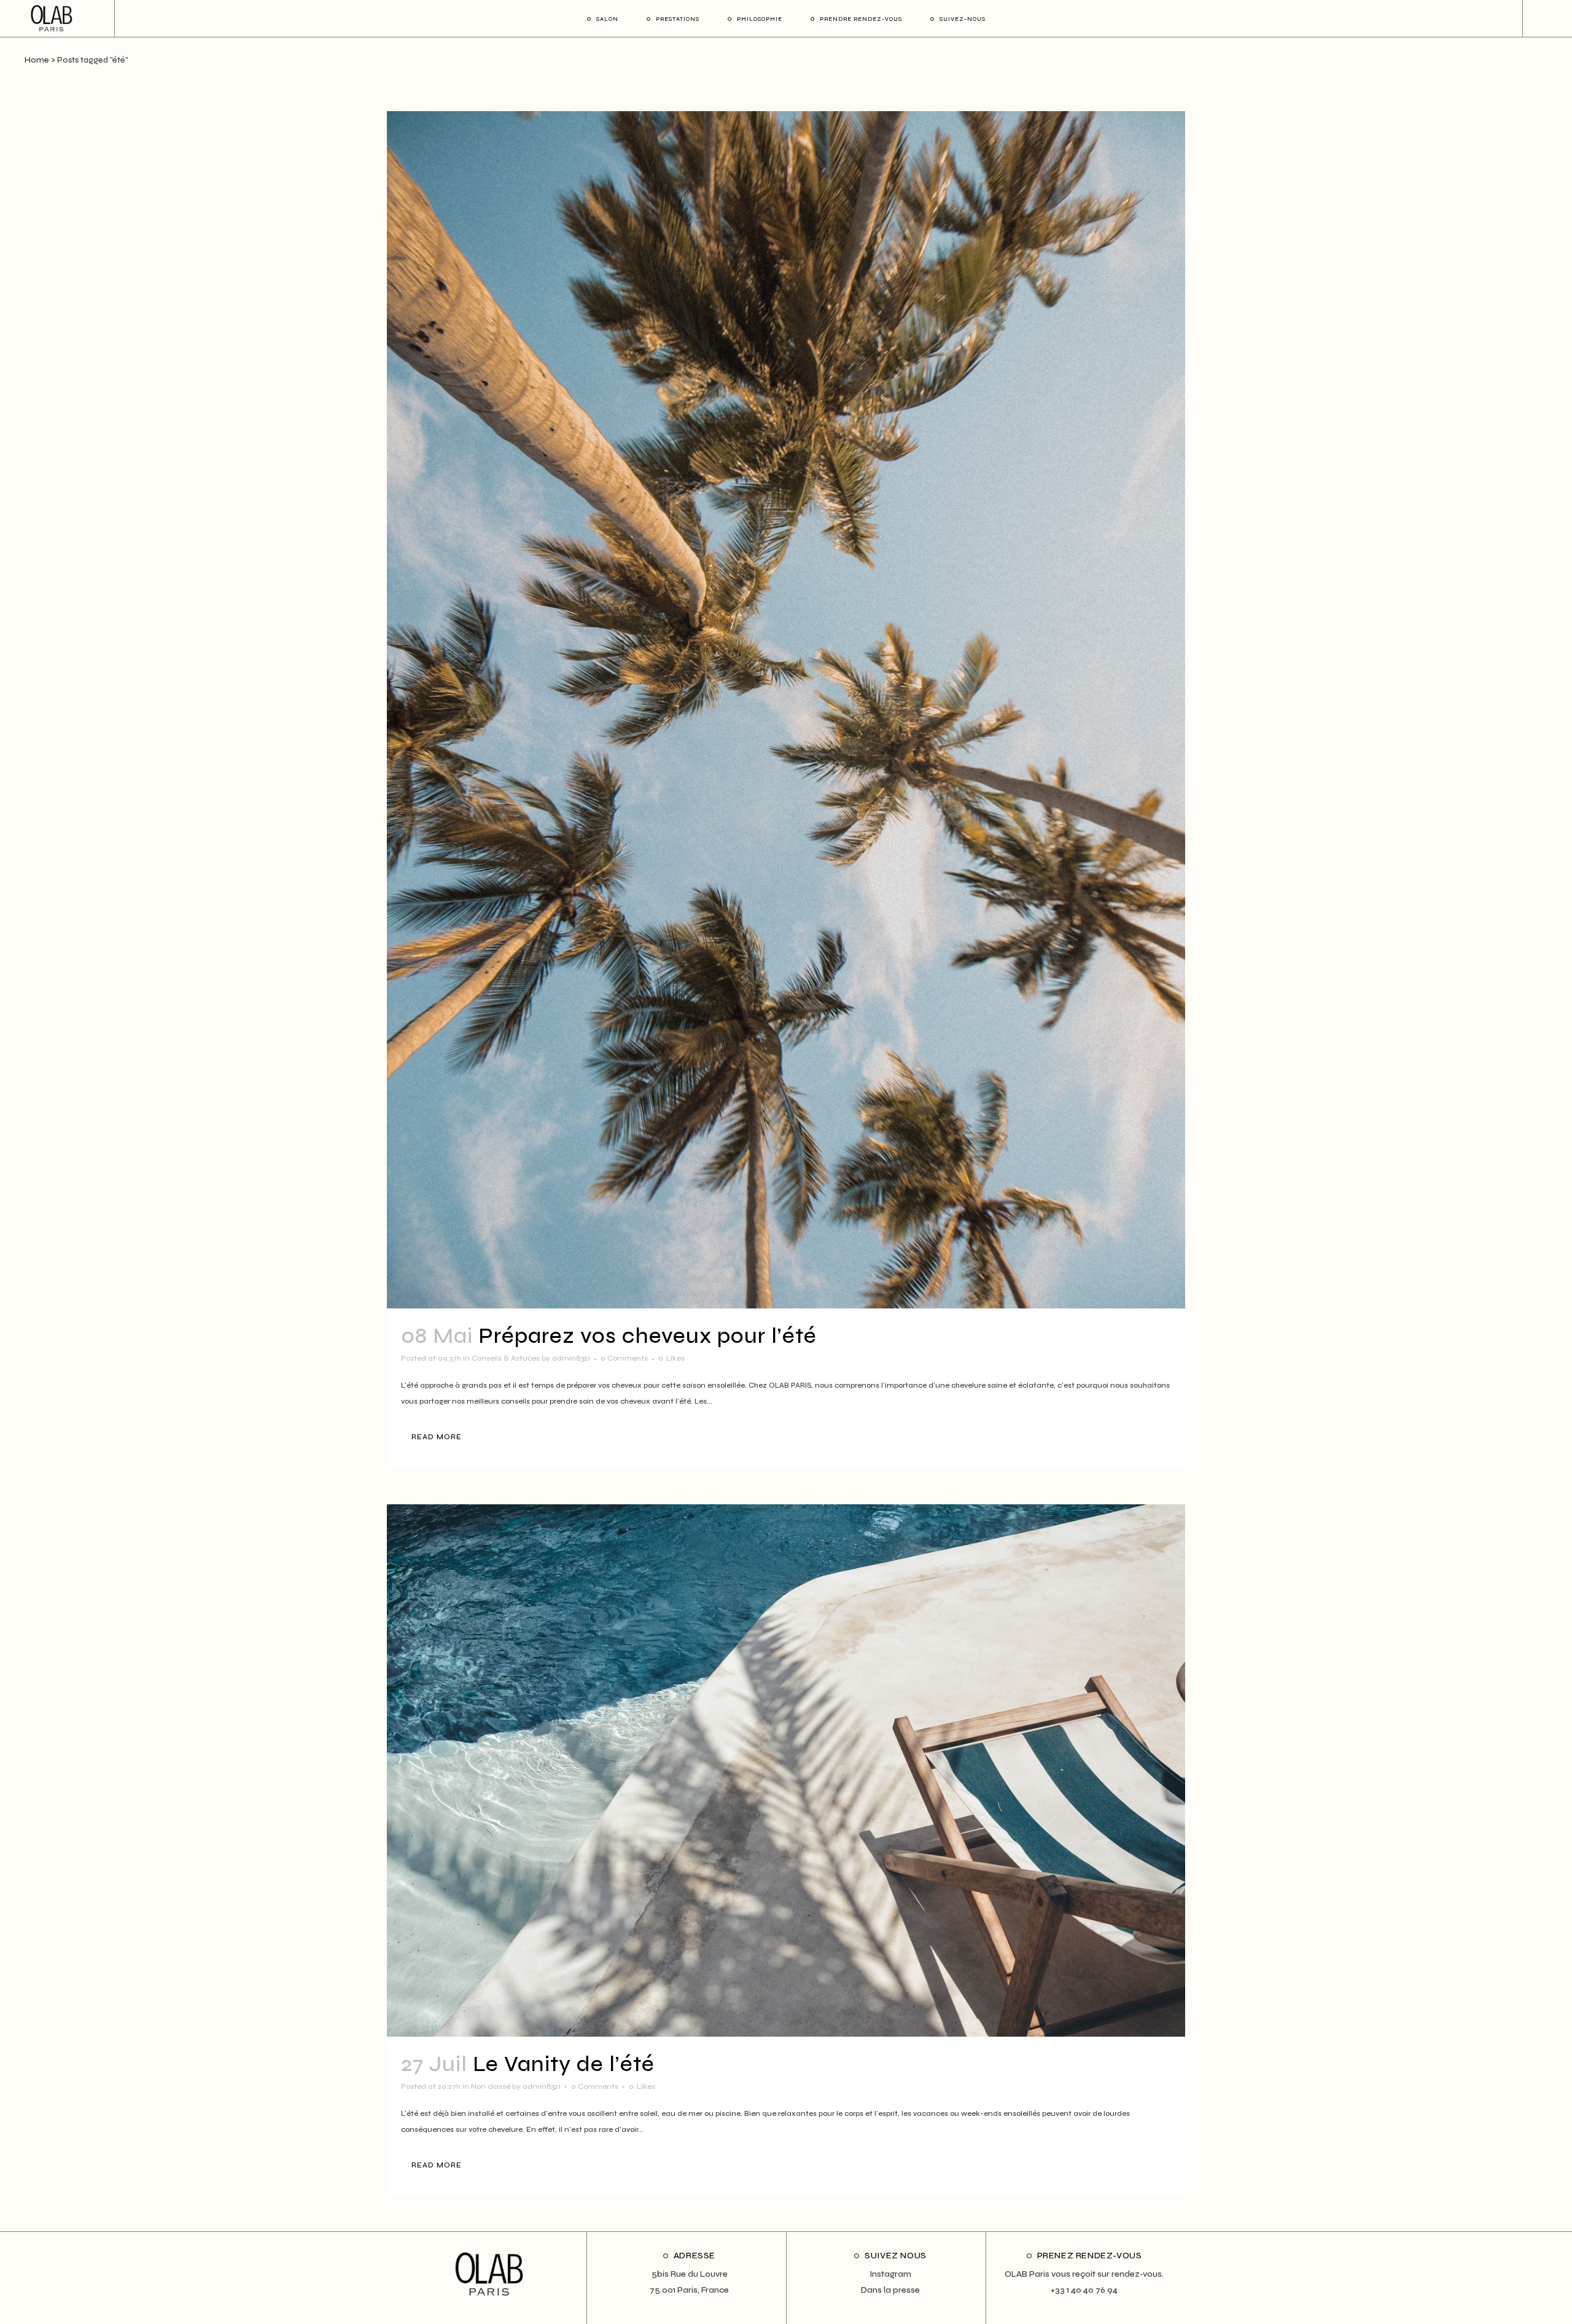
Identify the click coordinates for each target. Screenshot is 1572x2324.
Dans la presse (890, 2290)
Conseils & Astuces (506, 1358)
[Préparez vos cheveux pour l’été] (786, 710)
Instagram (890, 2274)
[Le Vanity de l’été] (786, 1770)
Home (37, 60)
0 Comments (624, 1358)
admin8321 (571, 1358)
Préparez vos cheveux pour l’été (648, 1336)
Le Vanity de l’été (564, 2064)
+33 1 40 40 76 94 (1084, 2290)
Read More (437, 1437)
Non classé (491, 2086)
